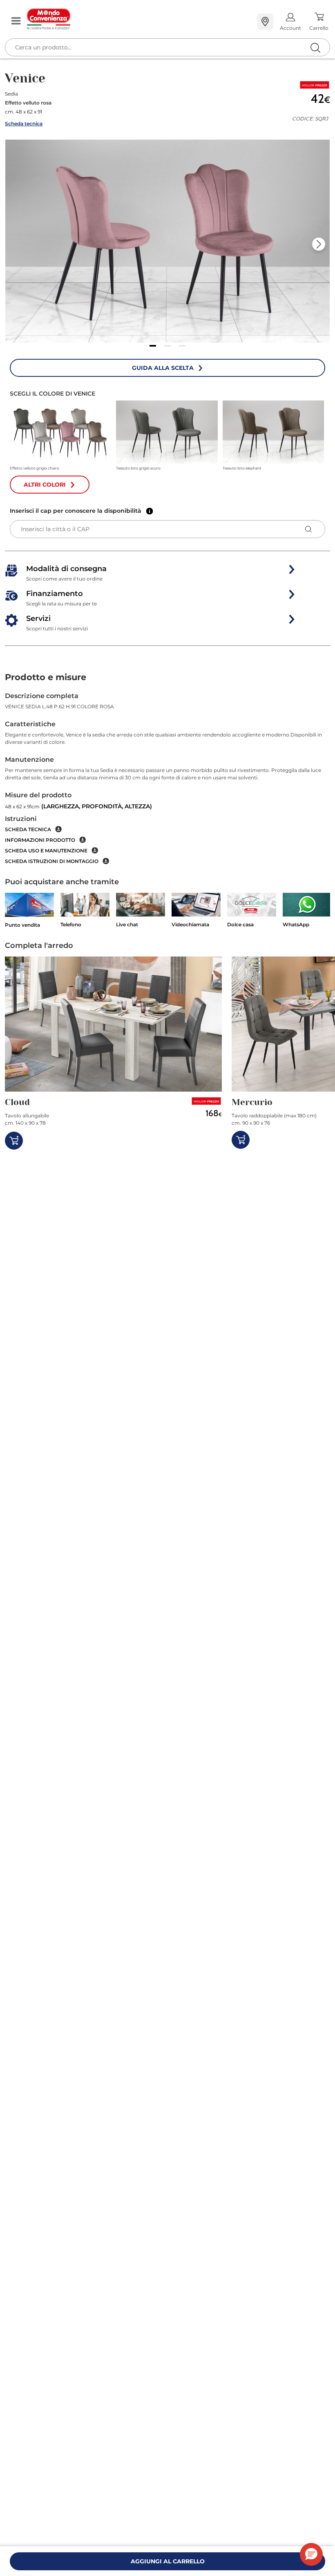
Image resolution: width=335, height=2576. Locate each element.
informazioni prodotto (40, 840)
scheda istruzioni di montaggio (52, 861)
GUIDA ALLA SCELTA (163, 368)
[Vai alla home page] (139, 19)
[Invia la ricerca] (315, 48)
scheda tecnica (28, 829)
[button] (167, 241)
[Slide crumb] (153, 346)
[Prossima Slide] (319, 244)
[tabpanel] (167, 778)
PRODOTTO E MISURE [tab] (46, 677)
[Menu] (16, 21)
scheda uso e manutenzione (46, 851)
